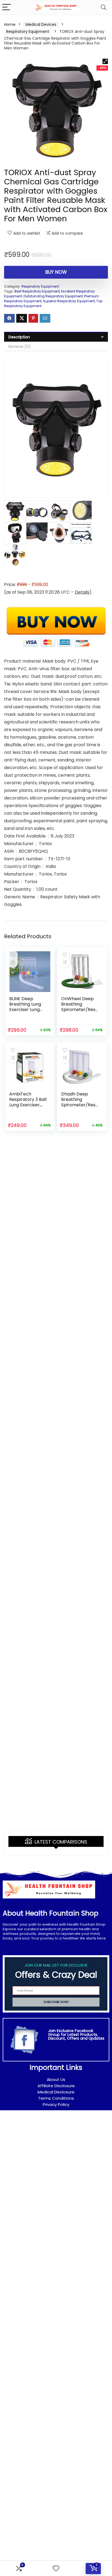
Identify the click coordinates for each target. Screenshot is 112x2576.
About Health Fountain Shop (51, 1913)
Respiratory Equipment (28, 32)
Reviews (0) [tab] (20, 347)
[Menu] (7, 7)
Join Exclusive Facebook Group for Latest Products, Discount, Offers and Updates (76, 2035)
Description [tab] (19, 337)
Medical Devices (41, 24)
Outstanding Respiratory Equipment (53, 296)
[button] (105, 61)
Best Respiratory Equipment (37, 291)
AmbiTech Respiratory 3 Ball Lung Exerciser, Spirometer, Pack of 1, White (28, 1105)
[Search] (104, 7)
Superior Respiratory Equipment (69, 301)
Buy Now (56, 272)
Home (10, 24)
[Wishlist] (56, 2569)
